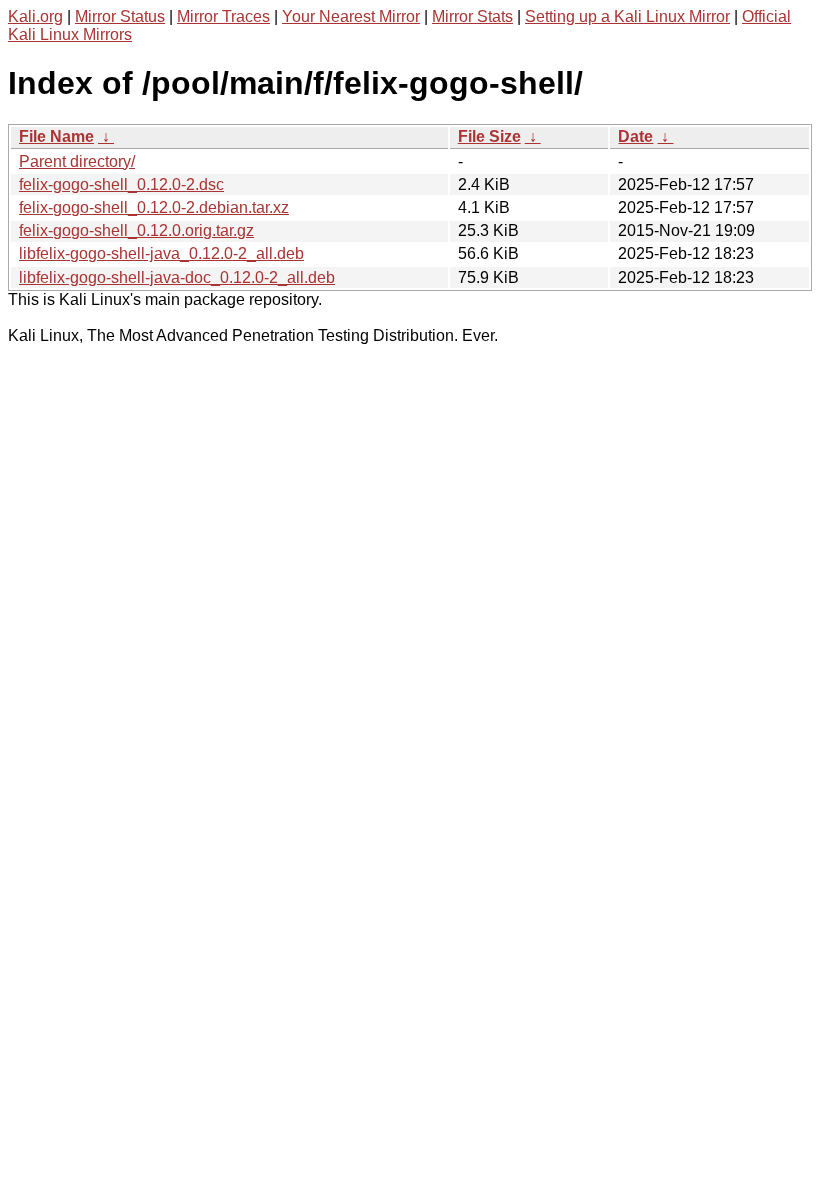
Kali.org (35, 16)
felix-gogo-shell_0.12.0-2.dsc (121, 184)
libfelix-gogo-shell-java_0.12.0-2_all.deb (161, 253)
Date (635, 136)
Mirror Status (120, 16)
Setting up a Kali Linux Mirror (627, 16)
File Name (56, 136)
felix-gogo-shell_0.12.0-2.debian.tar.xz (154, 207)
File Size (489, 136)
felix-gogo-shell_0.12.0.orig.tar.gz (136, 230)
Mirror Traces (223, 16)
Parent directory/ (77, 161)
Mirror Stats (472, 16)
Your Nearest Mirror (351, 16)
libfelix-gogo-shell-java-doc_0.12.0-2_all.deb (177, 277)
